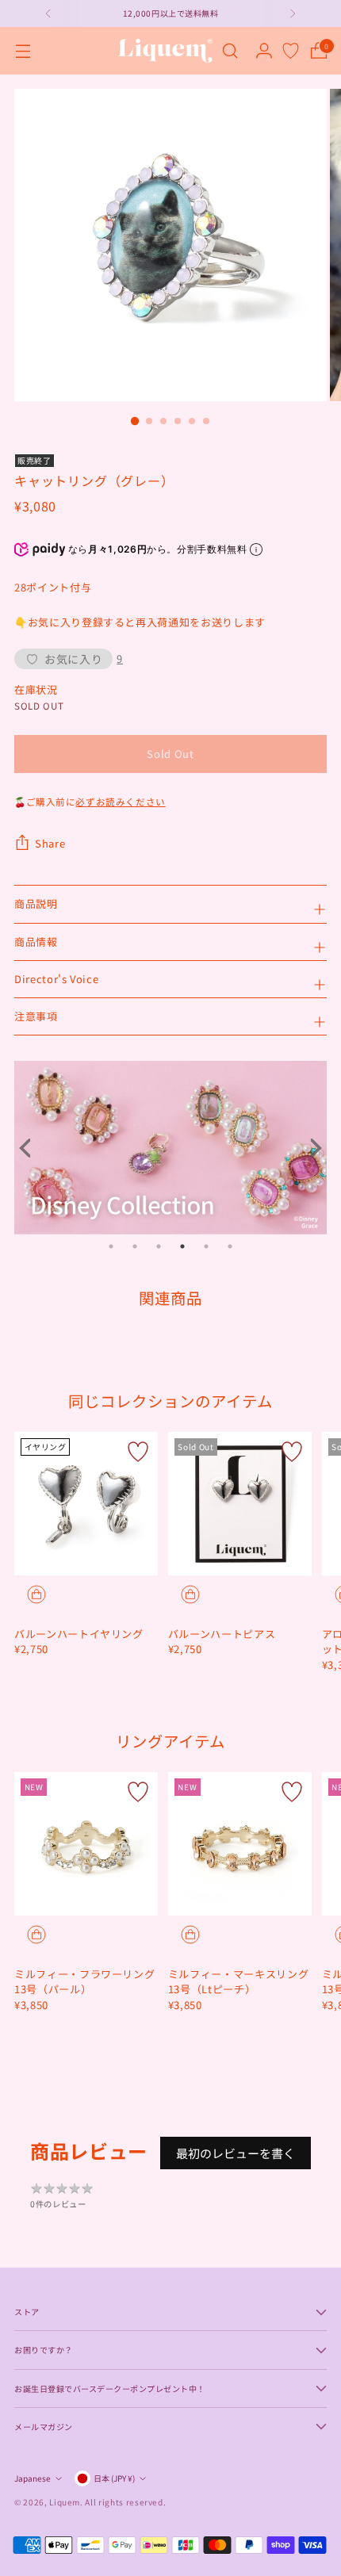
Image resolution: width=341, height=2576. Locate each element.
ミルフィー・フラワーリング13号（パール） (84, 1982)
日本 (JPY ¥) (114, 2478)
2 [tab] (135, 1246)
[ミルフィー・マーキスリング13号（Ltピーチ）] (240, 1844)
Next (311, 1148)
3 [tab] (159, 1246)
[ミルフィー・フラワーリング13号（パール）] (86, 1844)
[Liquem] (165, 51)
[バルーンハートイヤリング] (86, 1504)
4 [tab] (182, 1246)
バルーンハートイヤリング (79, 1634)
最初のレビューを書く (236, 2153)
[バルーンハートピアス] (240, 1504)
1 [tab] (111, 1246)
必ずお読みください (120, 802)
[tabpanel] (170, 1148)
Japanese (33, 2478)
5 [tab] (206, 1246)
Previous (30, 1148)
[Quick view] (36, 1594)
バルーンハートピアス (222, 1634)
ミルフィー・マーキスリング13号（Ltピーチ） (238, 1982)
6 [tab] (230, 1246)
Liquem (65, 2502)
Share (50, 843)
